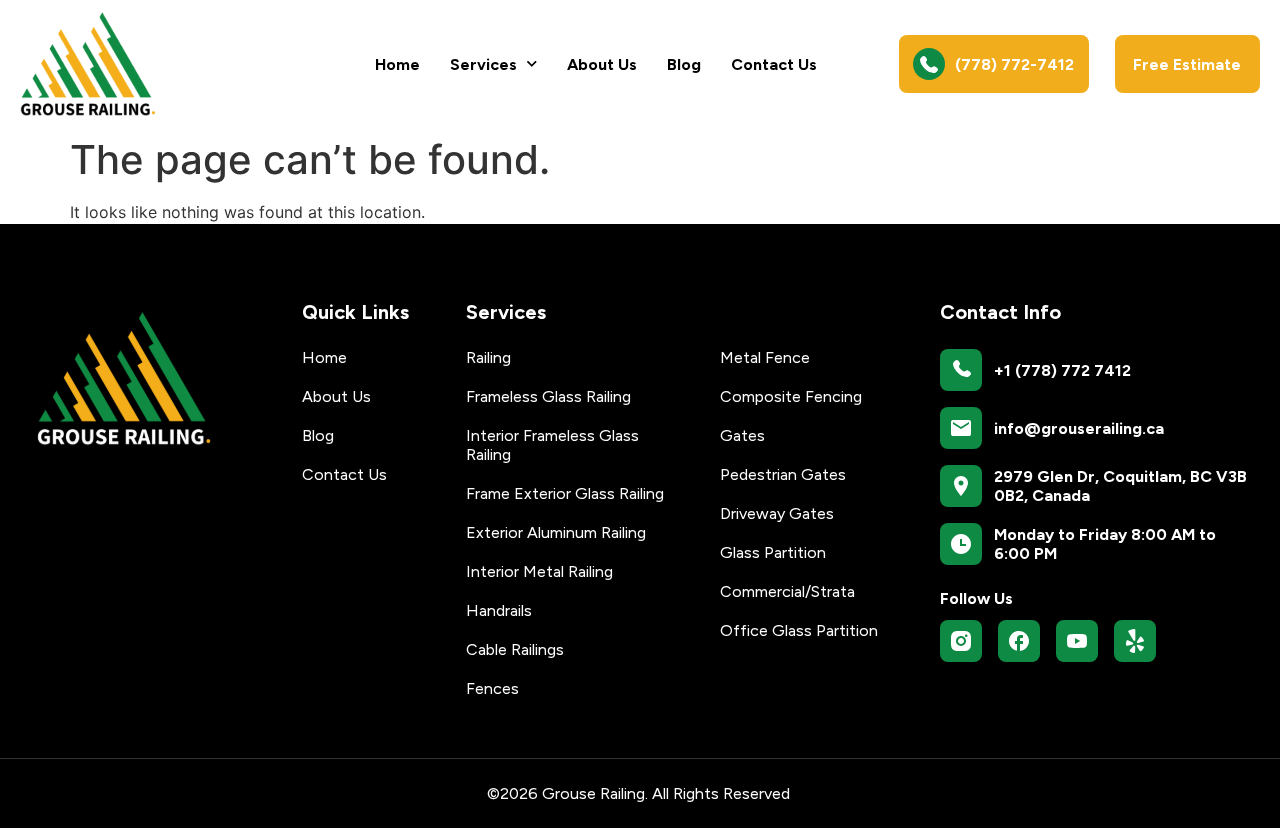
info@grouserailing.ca (1079, 428)
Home (397, 64)
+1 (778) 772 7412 (1062, 370)
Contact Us (774, 64)
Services (483, 64)
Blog (684, 64)
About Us (602, 64)
